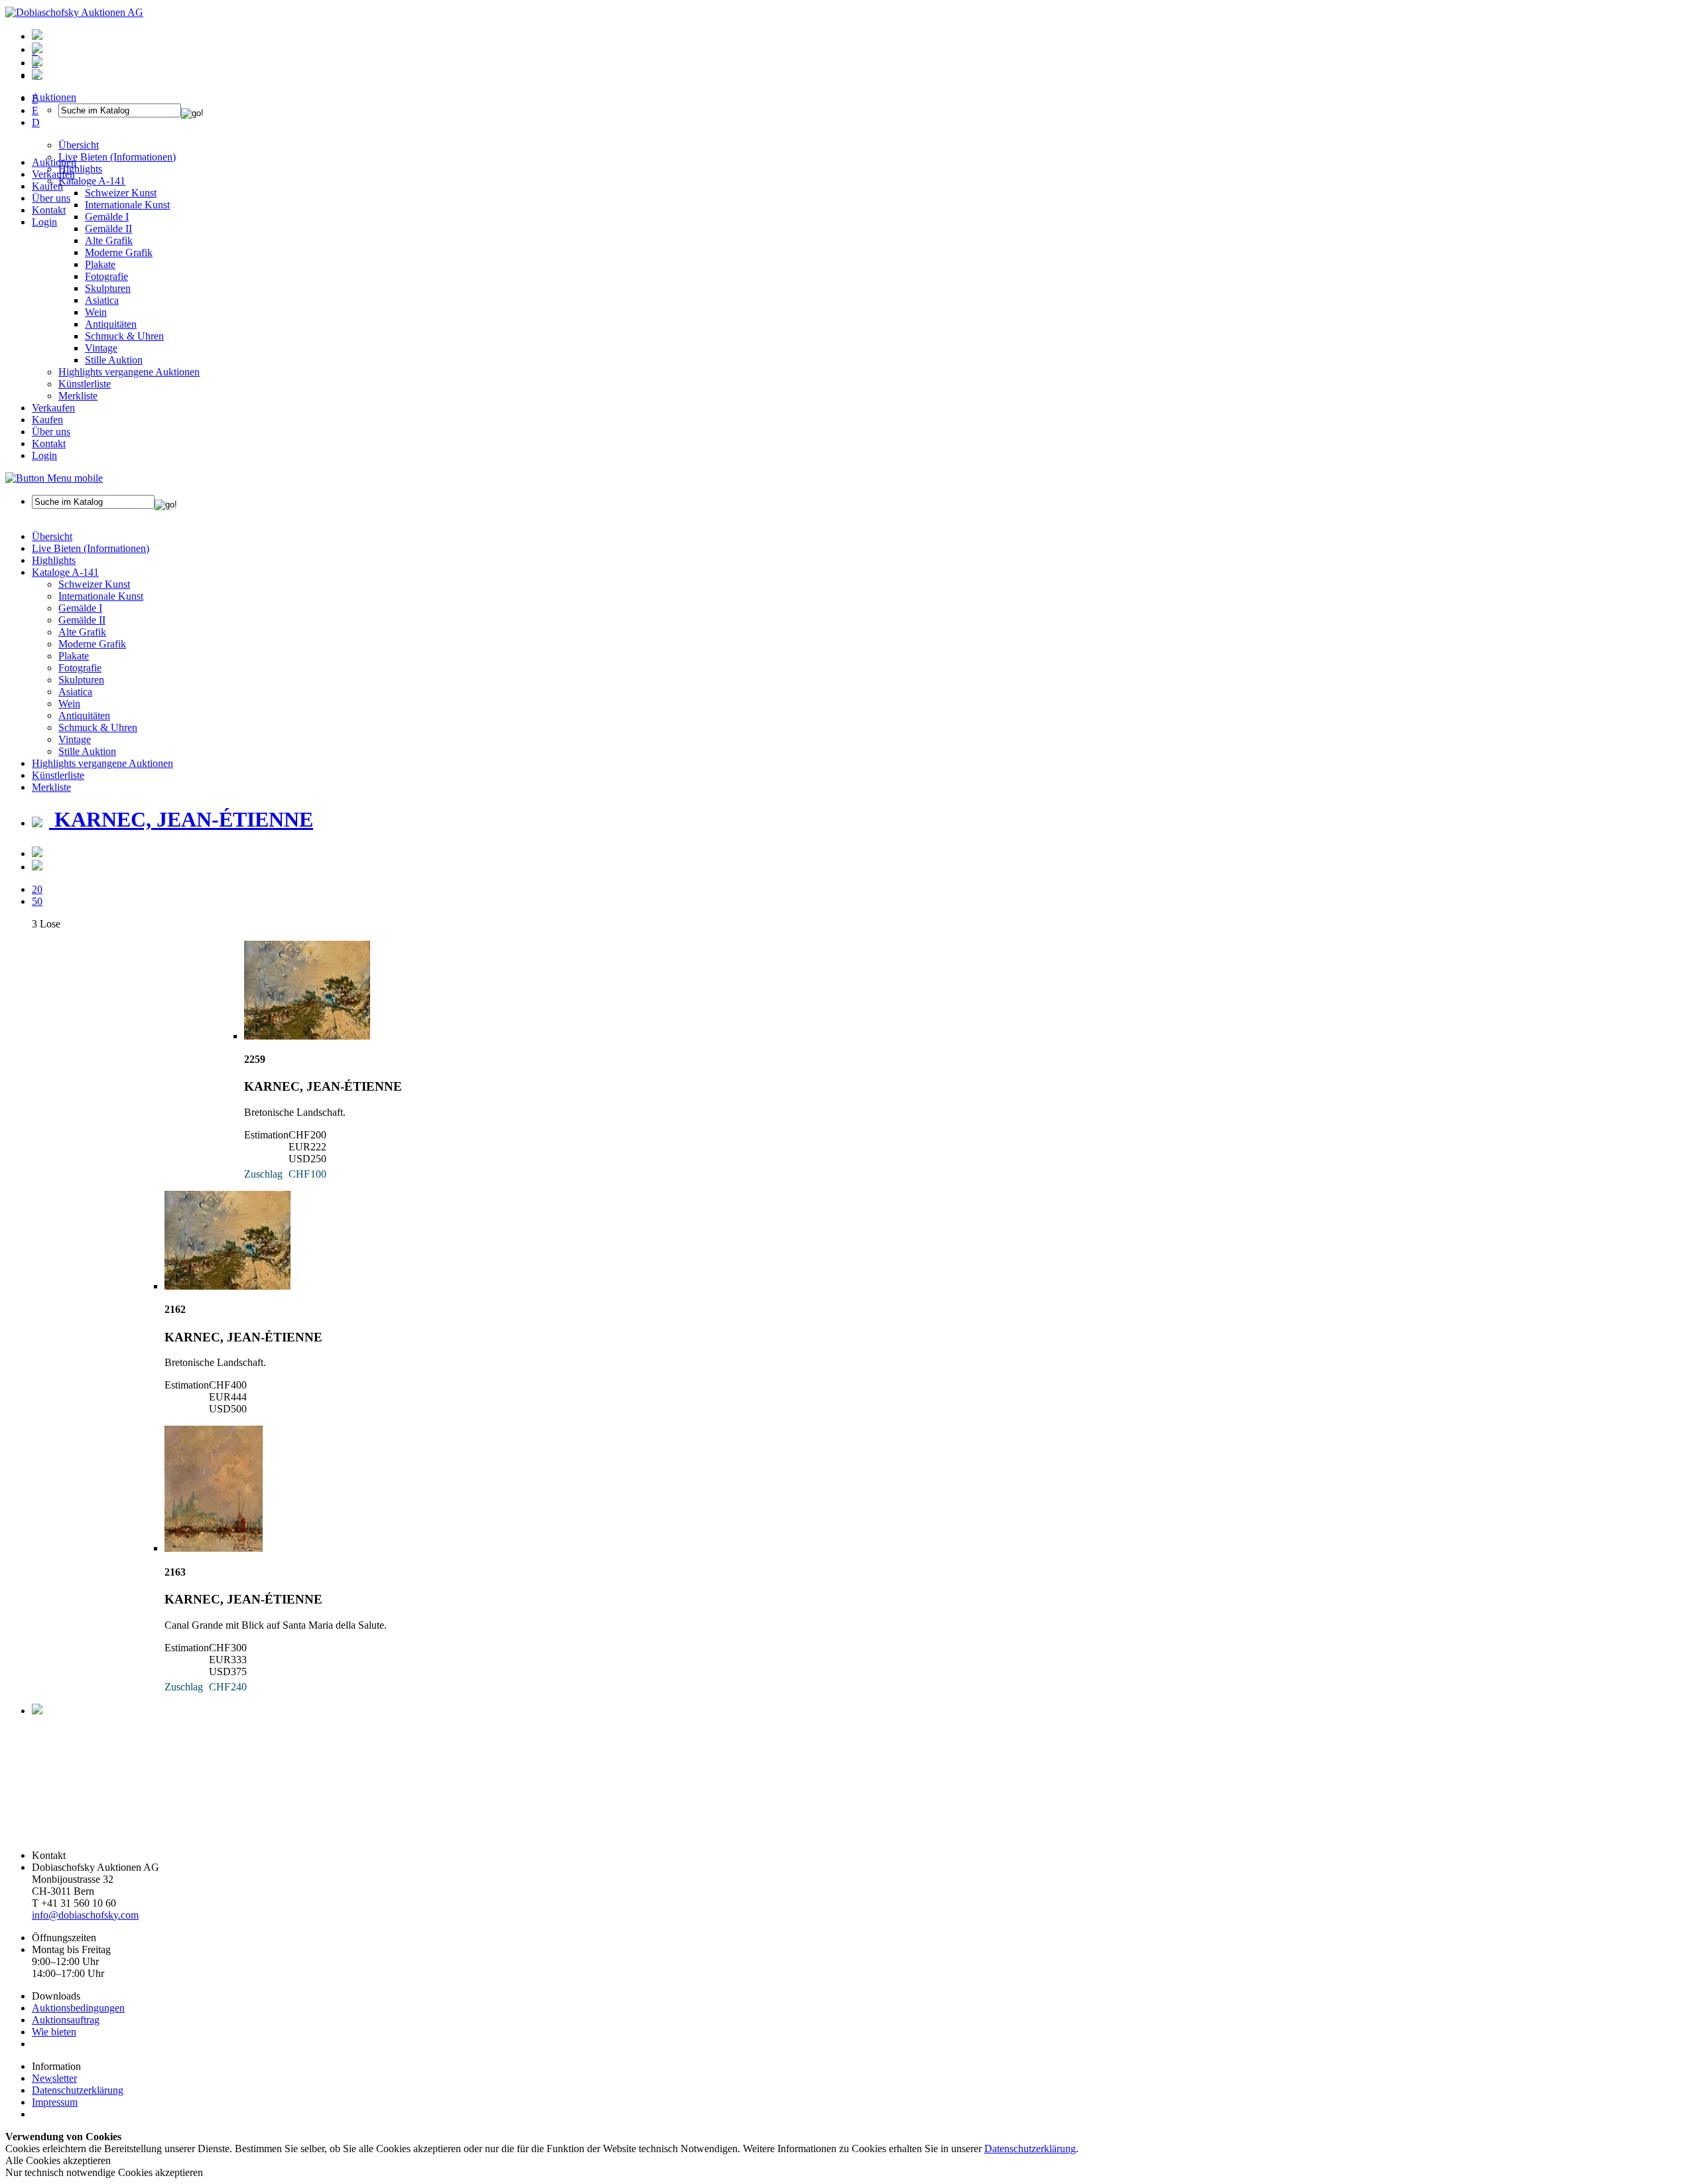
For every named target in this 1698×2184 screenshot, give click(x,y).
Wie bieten (54, 2032)
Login (44, 222)
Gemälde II (108, 229)
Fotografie (106, 276)
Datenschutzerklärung (78, 2090)
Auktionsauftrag (66, 2020)
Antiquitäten (111, 324)
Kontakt (49, 210)
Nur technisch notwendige (104, 2172)
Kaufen (47, 186)
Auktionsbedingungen (78, 2008)
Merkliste (78, 396)
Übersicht (52, 536)
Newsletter (54, 2078)
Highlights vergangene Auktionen (129, 372)
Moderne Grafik (119, 252)
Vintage (101, 348)
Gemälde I (80, 608)
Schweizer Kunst (94, 584)
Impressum (55, 2102)
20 (37, 889)
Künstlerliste (85, 384)
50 (37, 901)
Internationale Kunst (101, 596)
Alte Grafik (109, 240)
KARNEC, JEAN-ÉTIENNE (181, 819)
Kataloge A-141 (65, 572)
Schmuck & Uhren (124, 336)
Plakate (100, 264)
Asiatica (102, 300)
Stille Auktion (114, 360)
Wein (96, 312)
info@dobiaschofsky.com (85, 1915)
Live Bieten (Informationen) (91, 548)
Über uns (51, 198)
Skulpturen (108, 288)
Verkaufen (53, 174)
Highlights (54, 560)
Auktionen (54, 162)
